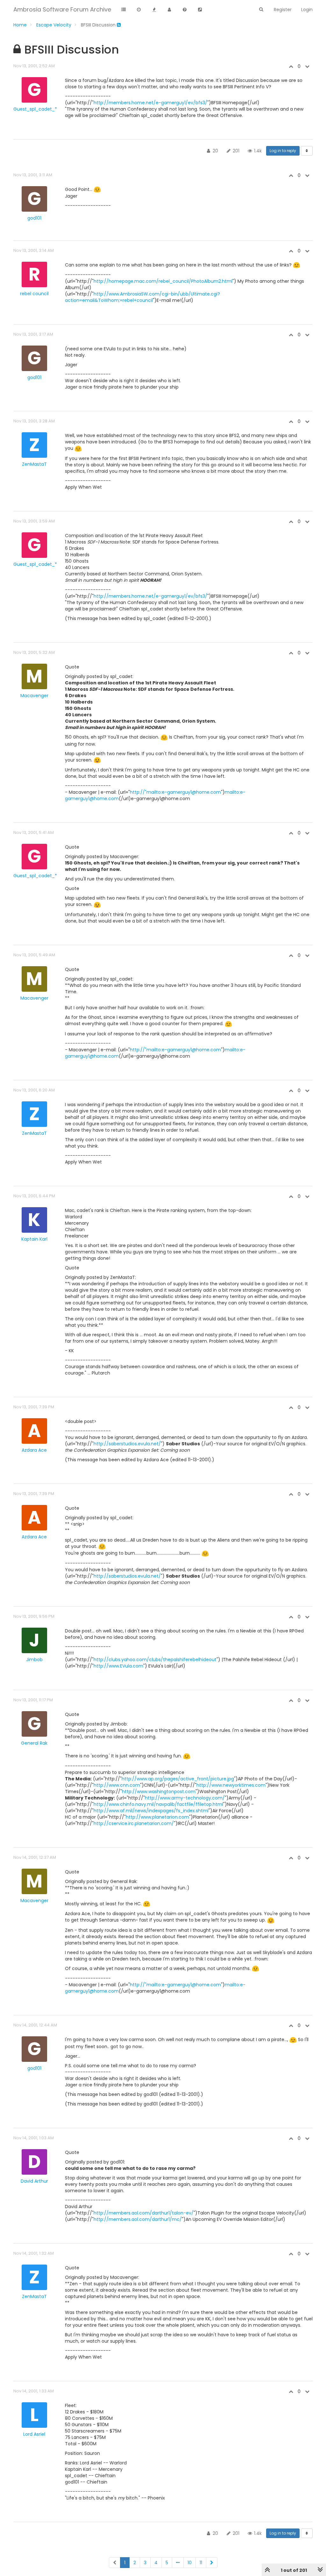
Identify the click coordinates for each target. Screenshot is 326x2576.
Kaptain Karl (34, 1239)
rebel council (34, 294)
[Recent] (139, 10)
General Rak (34, 1743)
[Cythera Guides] (200, 10)
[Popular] (154, 10)
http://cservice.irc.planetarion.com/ (134, 1823)
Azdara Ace (34, 1450)
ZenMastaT (34, 464)
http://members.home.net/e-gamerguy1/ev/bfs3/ (150, 103)
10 (190, 2563)
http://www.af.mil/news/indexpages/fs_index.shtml (151, 1811)
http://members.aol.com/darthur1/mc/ (138, 2219)
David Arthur (34, 2181)
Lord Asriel (34, 2434)
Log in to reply (283, 151)
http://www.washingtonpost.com (159, 1792)
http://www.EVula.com (118, 1666)
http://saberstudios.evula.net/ (127, 1444)
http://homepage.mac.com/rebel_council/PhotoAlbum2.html (163, 281)
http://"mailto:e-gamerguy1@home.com (175, 792)
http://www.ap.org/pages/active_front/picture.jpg (178, 1779)
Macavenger (34, 696)
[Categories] (124, 10)
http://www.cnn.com (117, 1785)
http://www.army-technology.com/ (185, 1798)
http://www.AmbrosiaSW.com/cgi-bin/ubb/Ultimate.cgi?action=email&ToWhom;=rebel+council (142, 297)
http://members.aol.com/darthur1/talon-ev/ (144, 2213)
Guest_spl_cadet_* (35, 109)
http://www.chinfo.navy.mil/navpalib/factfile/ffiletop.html (158, 1804)
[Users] (169, 10)
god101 (34, 218)
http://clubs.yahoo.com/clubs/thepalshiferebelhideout (155, 1660)
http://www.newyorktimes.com (231, 1785)
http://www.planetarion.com (157, 1817)
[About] (185, 10)
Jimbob (34, 1660)
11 (201, 2563)
